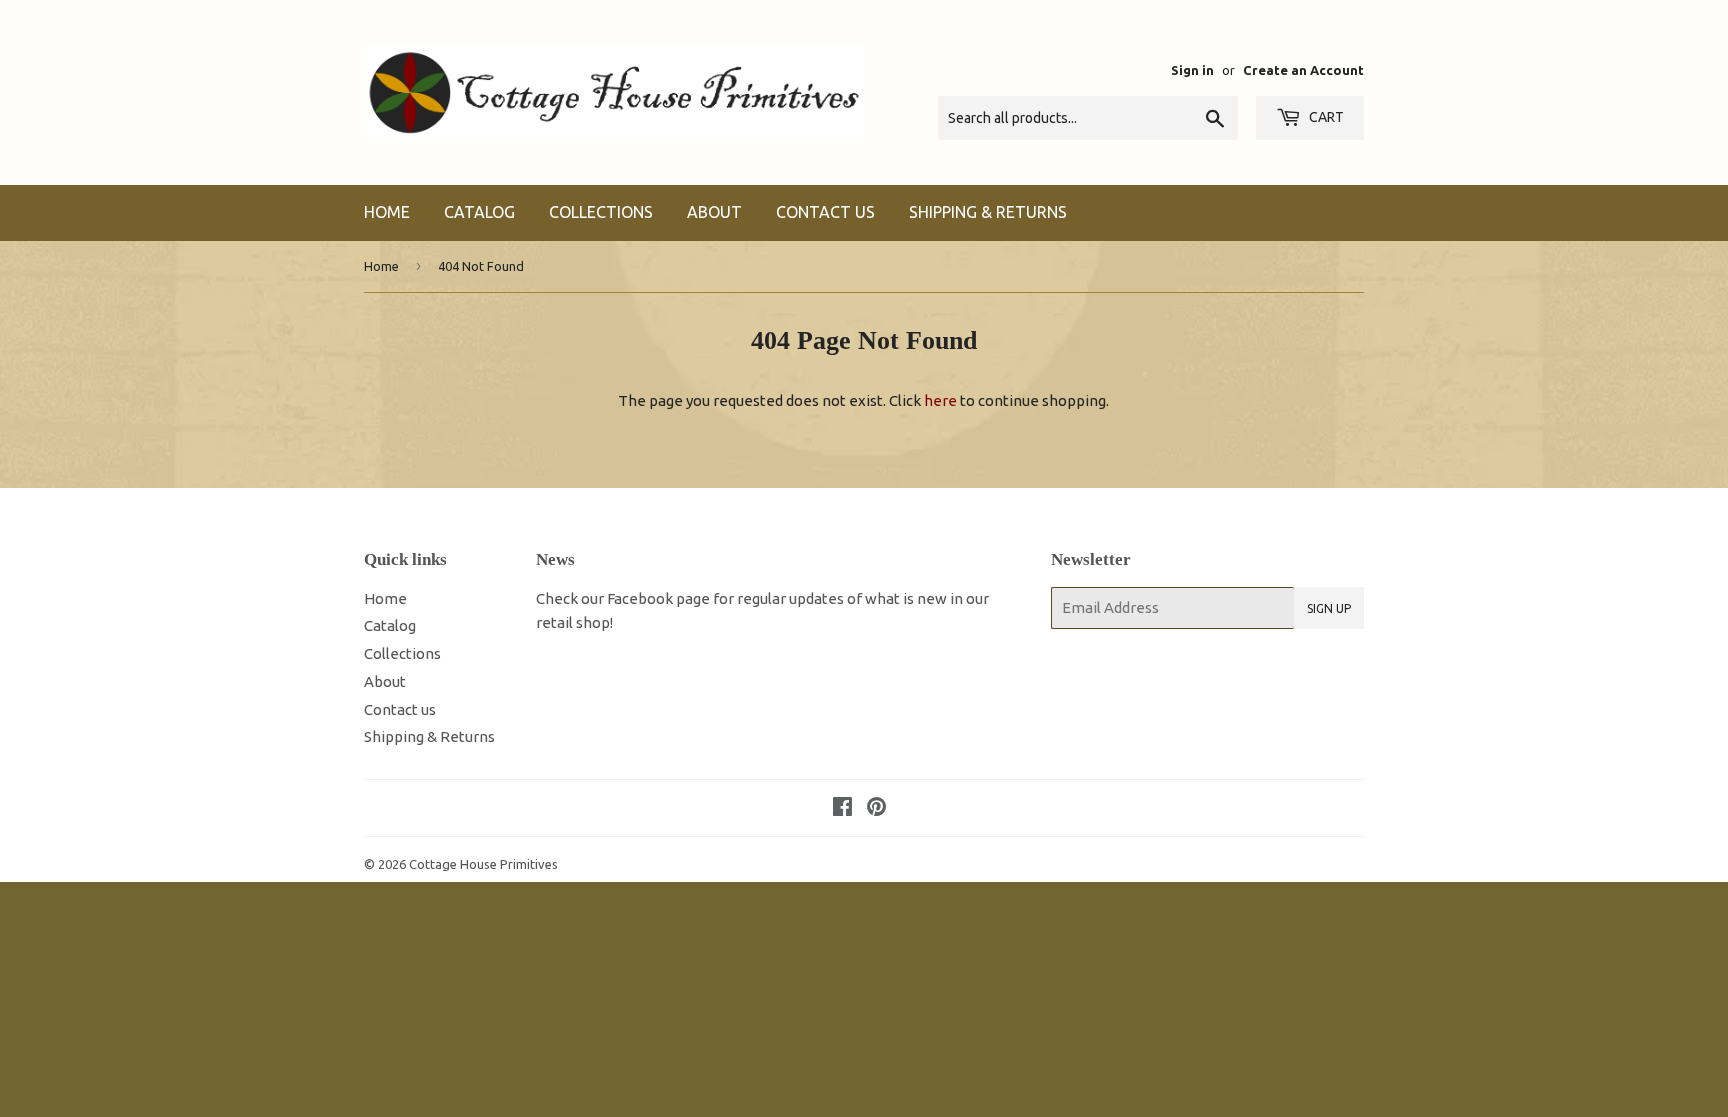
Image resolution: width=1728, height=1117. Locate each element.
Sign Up (1329, 608)
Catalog (479, 212)
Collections (601, 212)
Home (387, 212)
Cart (1325, 117)
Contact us (825, 212)
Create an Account (1303, 70)
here (940, 400)
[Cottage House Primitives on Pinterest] (876, 808)
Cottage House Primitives (483, 864)
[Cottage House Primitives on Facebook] (842, 808)
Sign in (1192, 70)
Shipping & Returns (988, 212)
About (714, 212)
